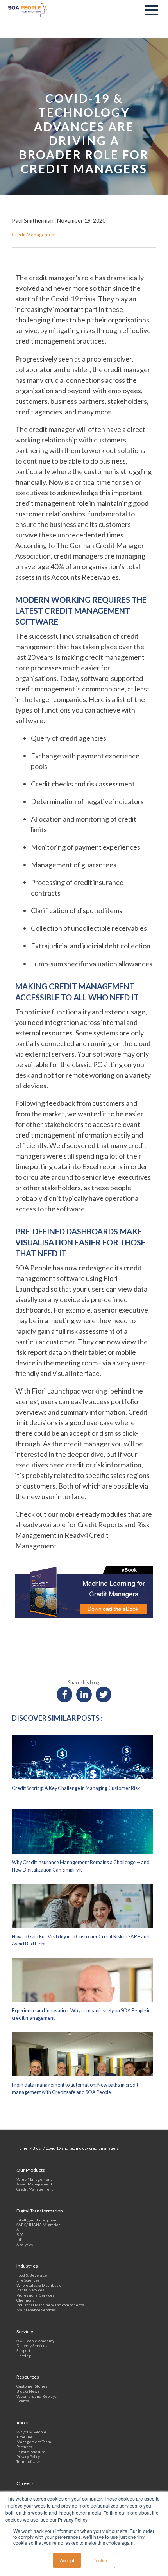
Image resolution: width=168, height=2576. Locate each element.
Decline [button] (100, 2560)
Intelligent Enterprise (36, 2220)
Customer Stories (32, 2386)
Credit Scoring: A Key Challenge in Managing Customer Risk (76, 1788)
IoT (19, 2239)
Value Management (34, 2179)
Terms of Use (28, 2461)
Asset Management (34, 2184)
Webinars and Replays (37, 2396)
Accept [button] (67, 2560)
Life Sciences (28, 2280)
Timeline (24, 2437)
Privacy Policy (28, 2456)
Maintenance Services (36, 2310)
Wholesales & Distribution (40, 2285)
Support (23, 2350)
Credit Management (35, 2189)
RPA (20, 2234)
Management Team (34, 2442)
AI (18, 2230)
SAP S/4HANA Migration (38, 2225)
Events (23, 2401)
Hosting (24, 2356)
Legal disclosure (31, 2452)
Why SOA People (31, 2432)
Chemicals (26, 2300)
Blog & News (28, 2391)
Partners (24, 2447)
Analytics (25, 2245)
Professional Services (35, 2295)
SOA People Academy (35, 2341)
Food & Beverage (32, 2275)
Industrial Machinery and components (50, 2305)
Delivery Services (32, 2345)
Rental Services (30, 2290)
